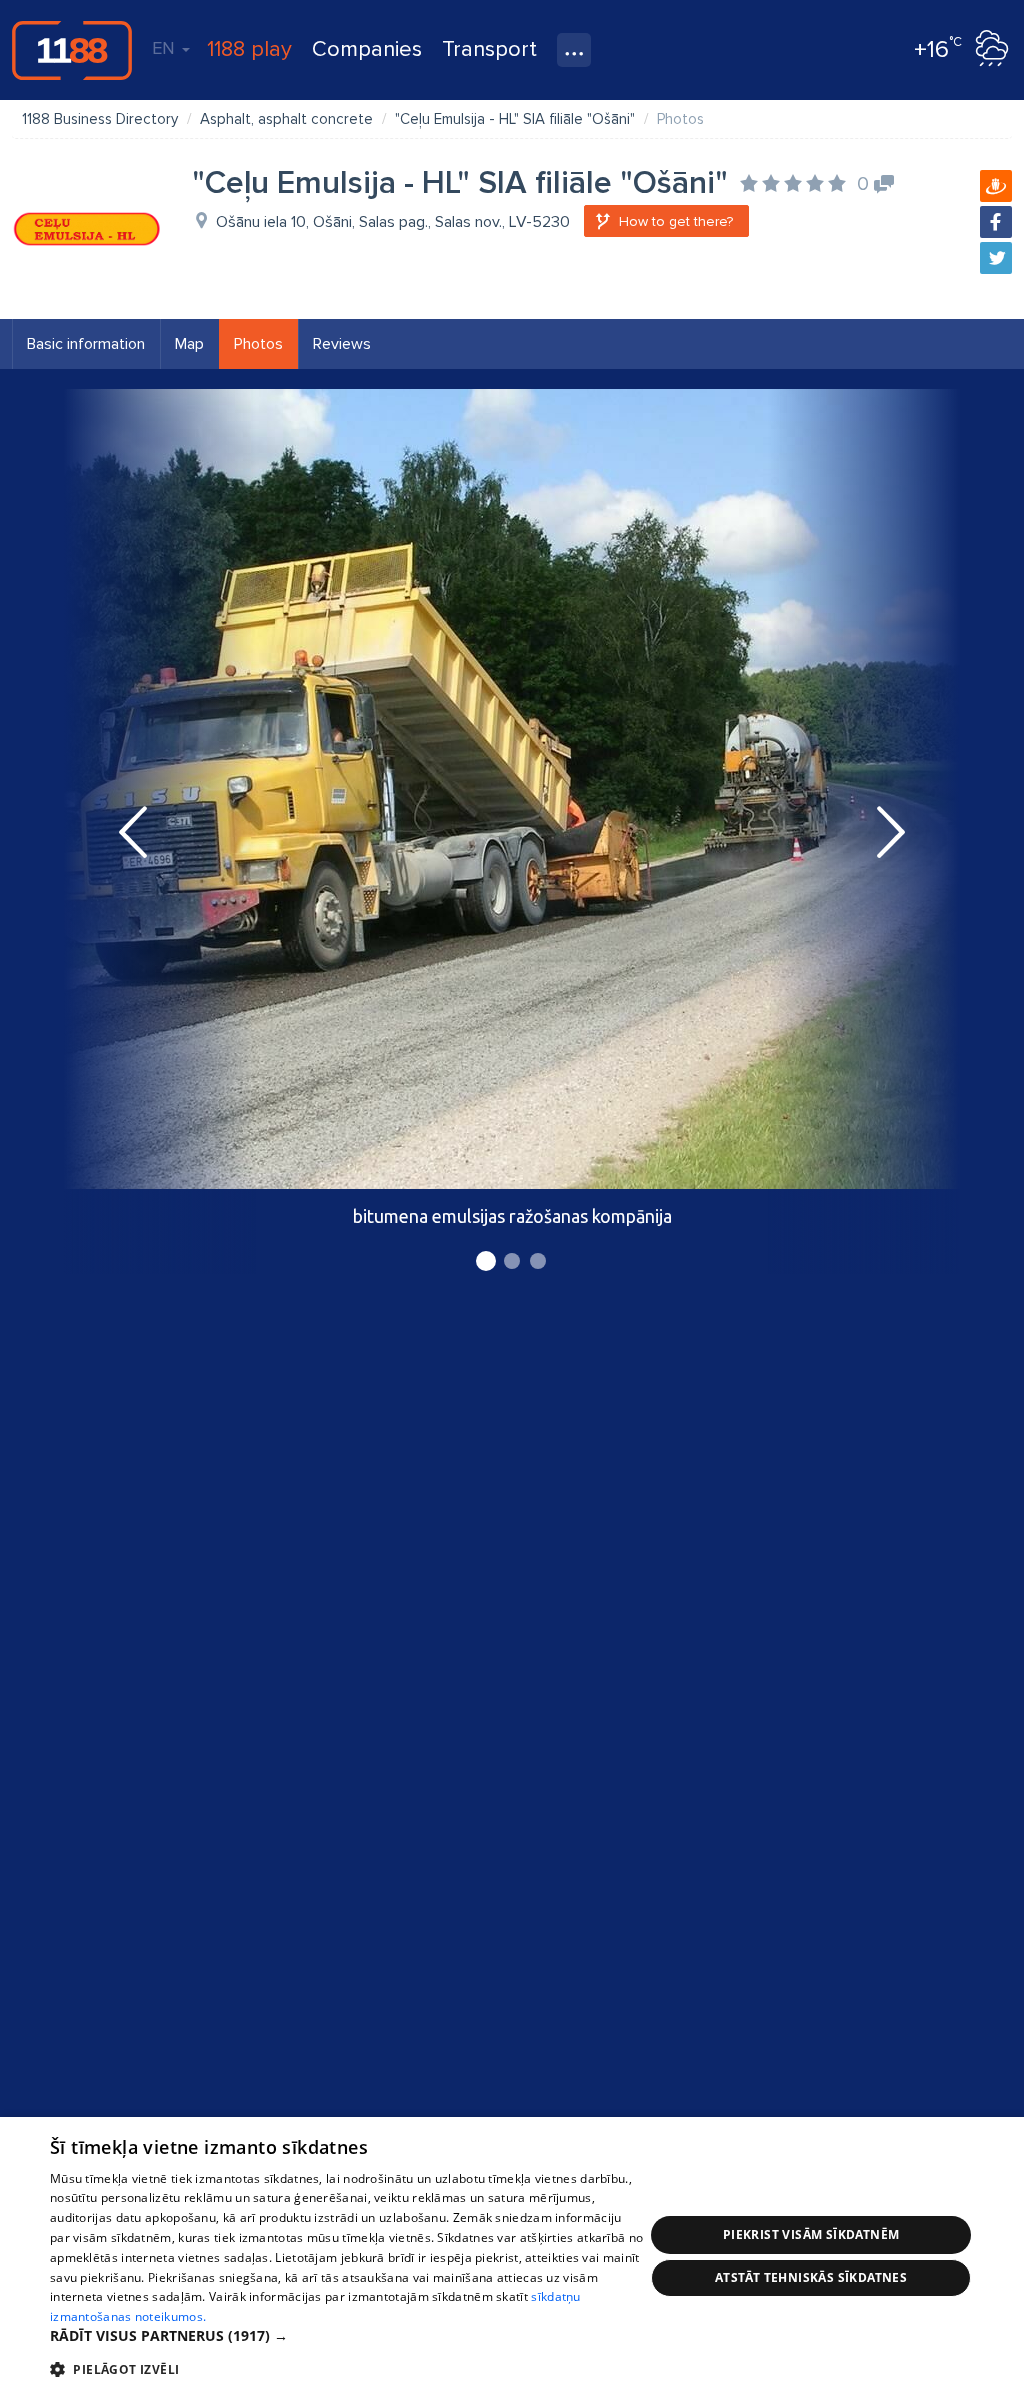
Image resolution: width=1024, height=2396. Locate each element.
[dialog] (512, 2256)
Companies (367, 49)
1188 (72, 50)
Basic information (86, 344)
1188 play (249, 49)
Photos (258, 344)
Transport (489, 49)
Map (189, 344)
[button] (347, 2336)
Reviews (342, 344)
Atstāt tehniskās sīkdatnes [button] (811, 2277)
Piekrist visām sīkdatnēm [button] (811, 2234)
